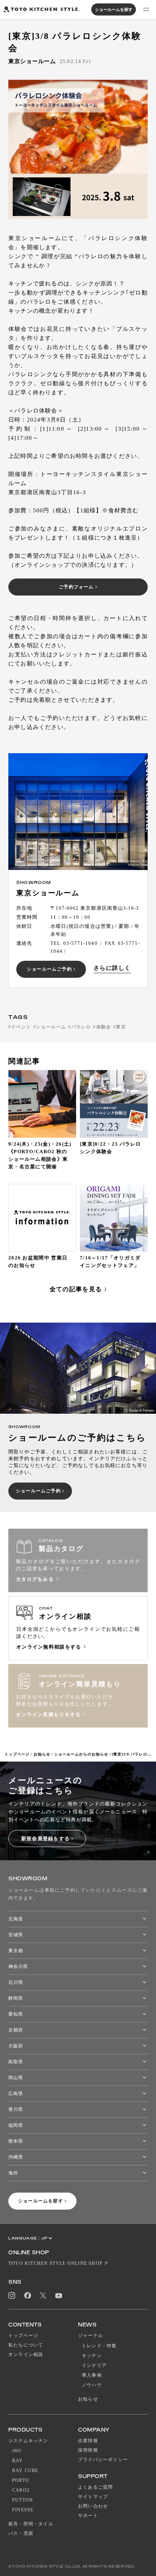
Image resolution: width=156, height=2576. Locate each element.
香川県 (16, 2109)
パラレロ (81, 1027)
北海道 (16, 1919)
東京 (121, 1027)
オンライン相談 (26, 2354)
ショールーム (51, 1027)
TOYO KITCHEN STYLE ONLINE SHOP (55, 2263)
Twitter (43, 2296)
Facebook (28, 2295)
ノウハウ (92, 2385)
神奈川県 (18, 1967)
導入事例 (92, 2375)
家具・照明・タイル (31, 2524)
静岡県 (16, 1998)
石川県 (16, 1982)
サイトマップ (93, 2497)
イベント (21, 1027)
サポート (88, 2516)
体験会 (104, 1027)
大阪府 (16, 2046)
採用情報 (88, 2450)
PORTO (21, 2480)
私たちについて (26, 2345)
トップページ (17, 1754)
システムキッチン (28, 2441)
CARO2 (21, 2490)
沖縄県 (16, 2157)
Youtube (59, 2296)
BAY (18, 2461)
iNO (17, 2451)
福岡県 (16, 2125)
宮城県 (16, 1935)
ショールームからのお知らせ (81, 1754)
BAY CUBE (25, 2471)
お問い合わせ (93, 2506)
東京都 (16, 1951)
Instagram (12, 2295)
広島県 (16, 2094)
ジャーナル (90, 2336)
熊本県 (16, 2141)
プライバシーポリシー (103, 2460)
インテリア (94, 2365)
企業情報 (88, 2441)
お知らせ (42, 1754)
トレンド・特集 (99, 2346)
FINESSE (23, 2510)
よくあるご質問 (95, 2487)
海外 (13, 2173)
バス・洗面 (21, 2533)
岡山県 (16, 2078)
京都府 (16, 2030)
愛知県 (16, 2014)
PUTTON (23, 2500)
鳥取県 (16, 2062)
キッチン (92, 2356)
